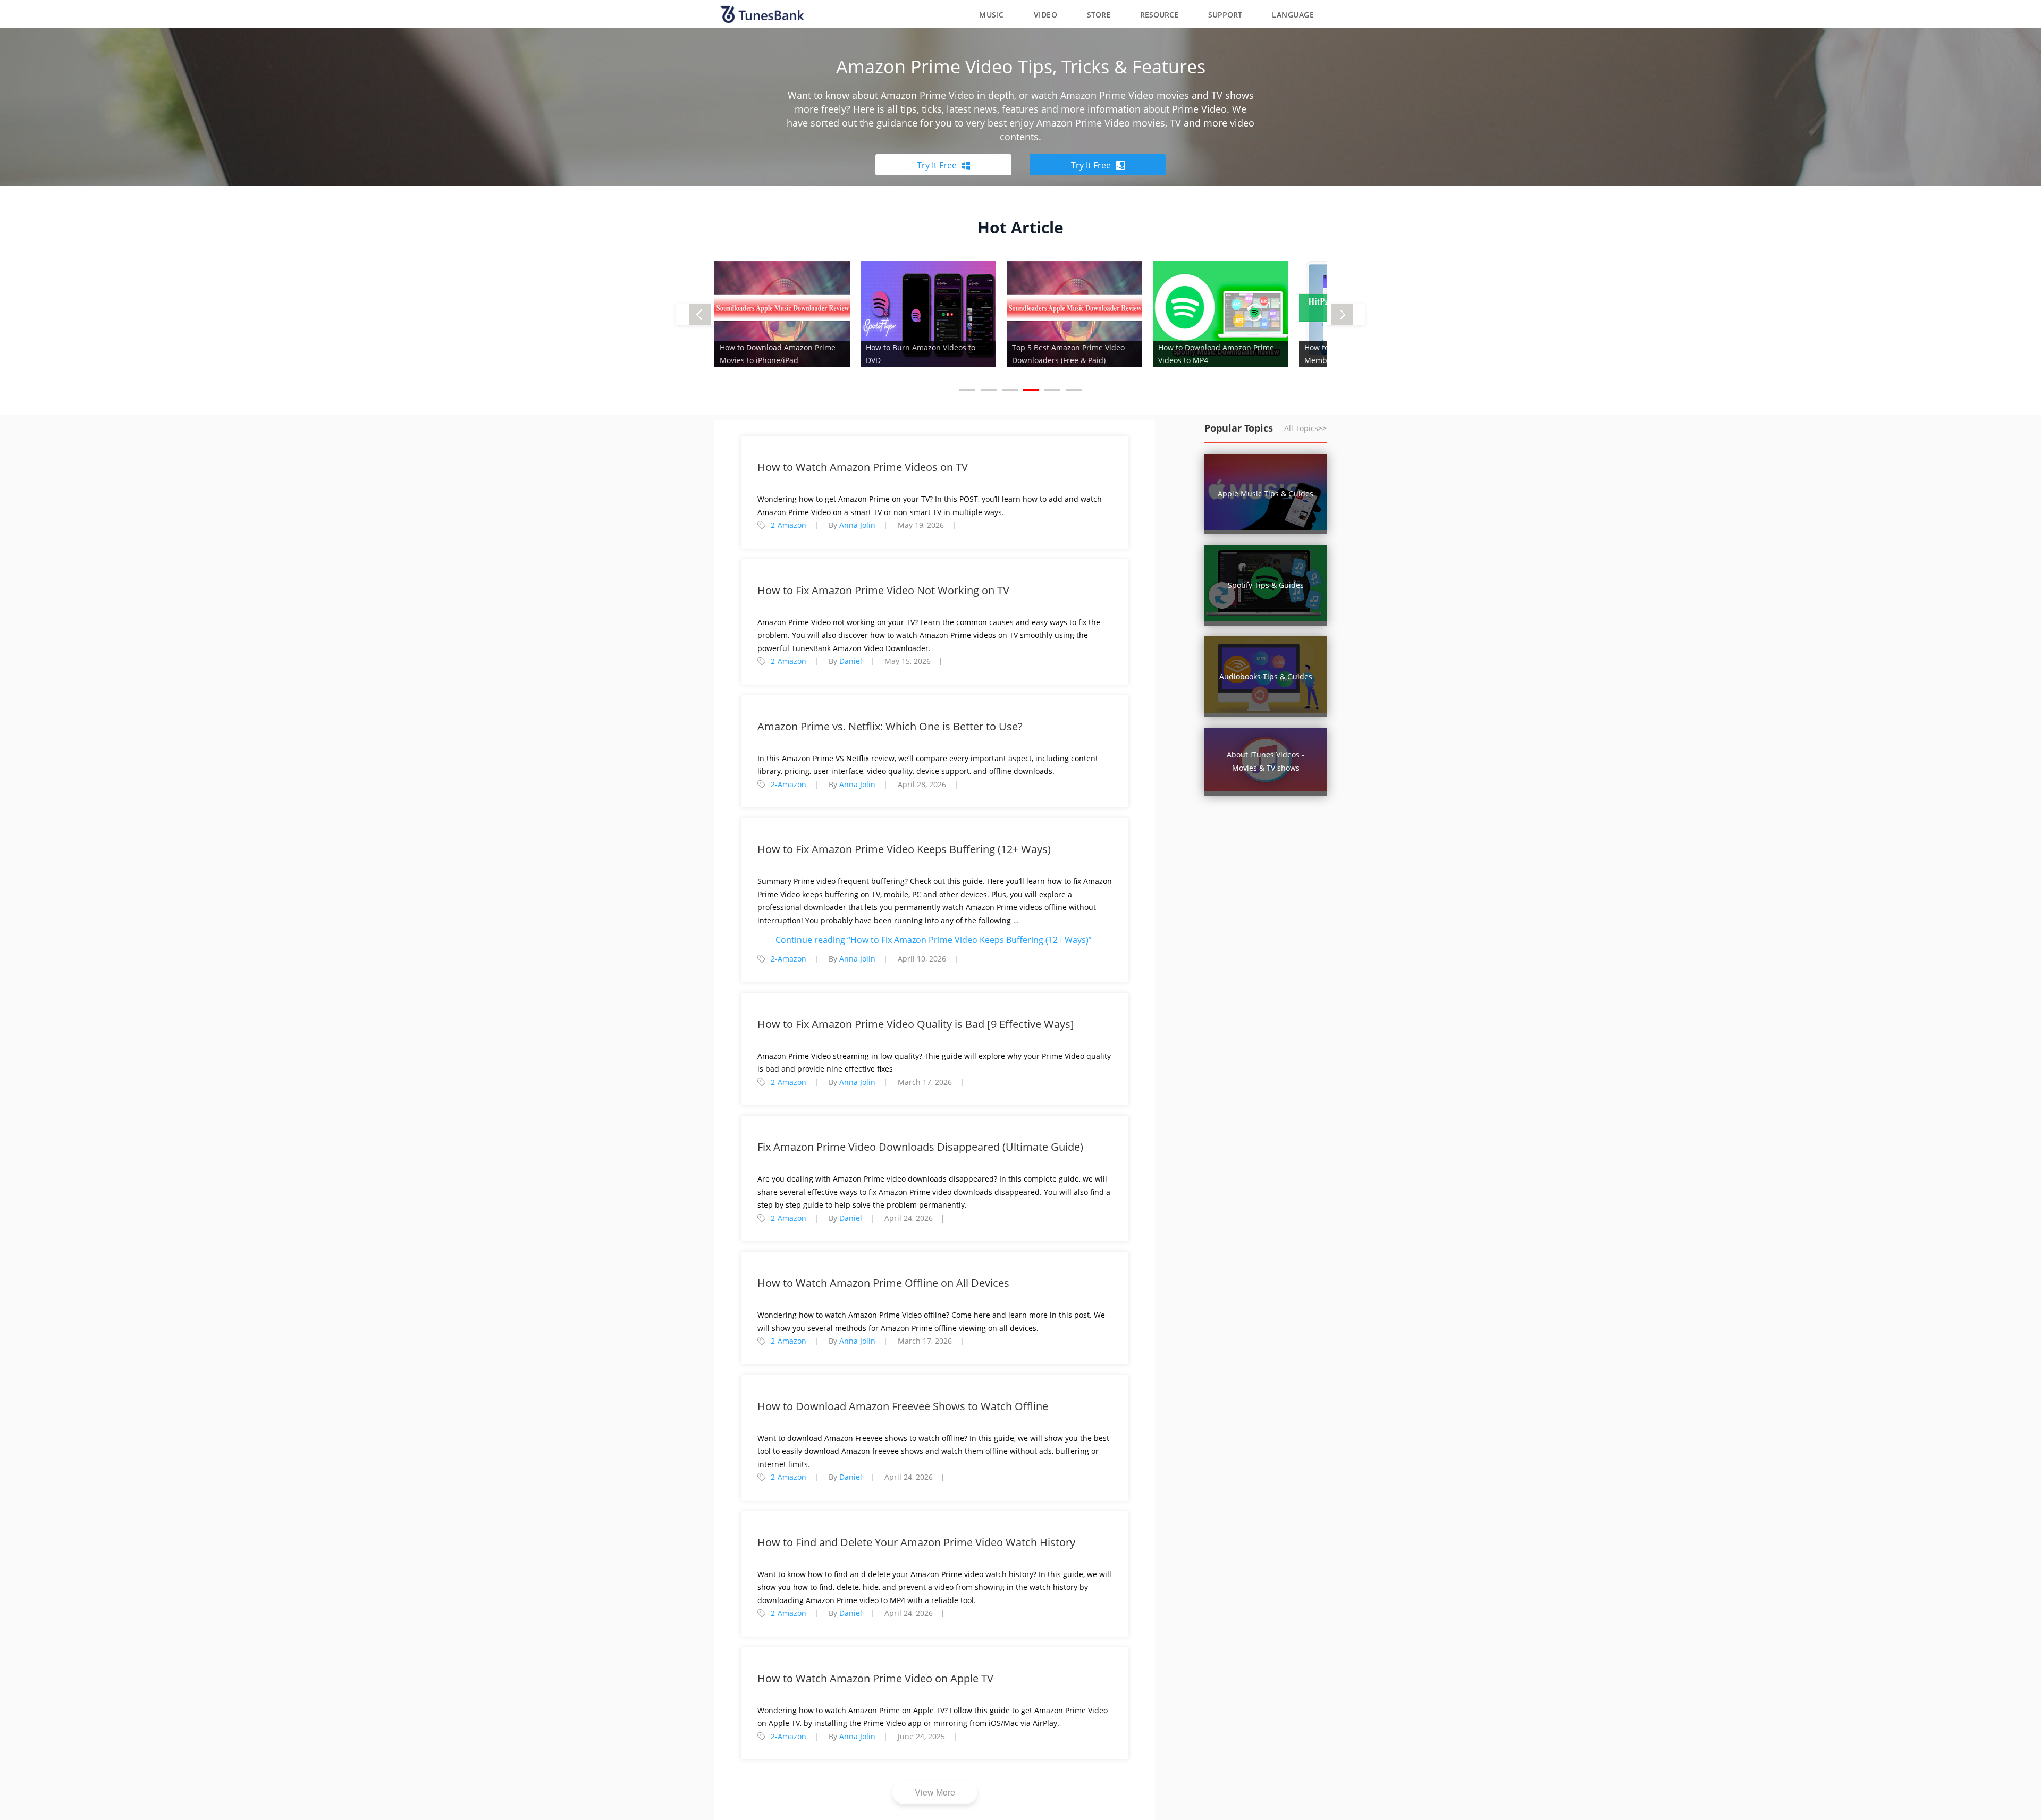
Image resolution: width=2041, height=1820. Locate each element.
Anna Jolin (857, 525)
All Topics (1305, 428)
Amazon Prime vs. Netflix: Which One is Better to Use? (890, 726)
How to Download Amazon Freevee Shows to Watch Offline (903, 1406)
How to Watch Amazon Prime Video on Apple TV (875, 1678)
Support (1225, 15)
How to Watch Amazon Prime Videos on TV (863, 467)
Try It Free (937, 165)
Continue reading (934, 940)
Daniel (851, 661)
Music (992, 15)
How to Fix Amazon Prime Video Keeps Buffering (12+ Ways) (904, 849)
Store (1099, 15)
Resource (1159, 15)
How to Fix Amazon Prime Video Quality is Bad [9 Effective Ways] (916, 1024)
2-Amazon (788, 525)
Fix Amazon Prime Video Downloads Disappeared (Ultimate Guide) (920, 1147)
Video (1046, 15)
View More (935, 1792)
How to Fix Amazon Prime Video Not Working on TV (883, 590)
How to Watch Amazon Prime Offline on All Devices (883, 1283)
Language (1293, 15)
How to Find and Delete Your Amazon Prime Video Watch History (916, 1542)
